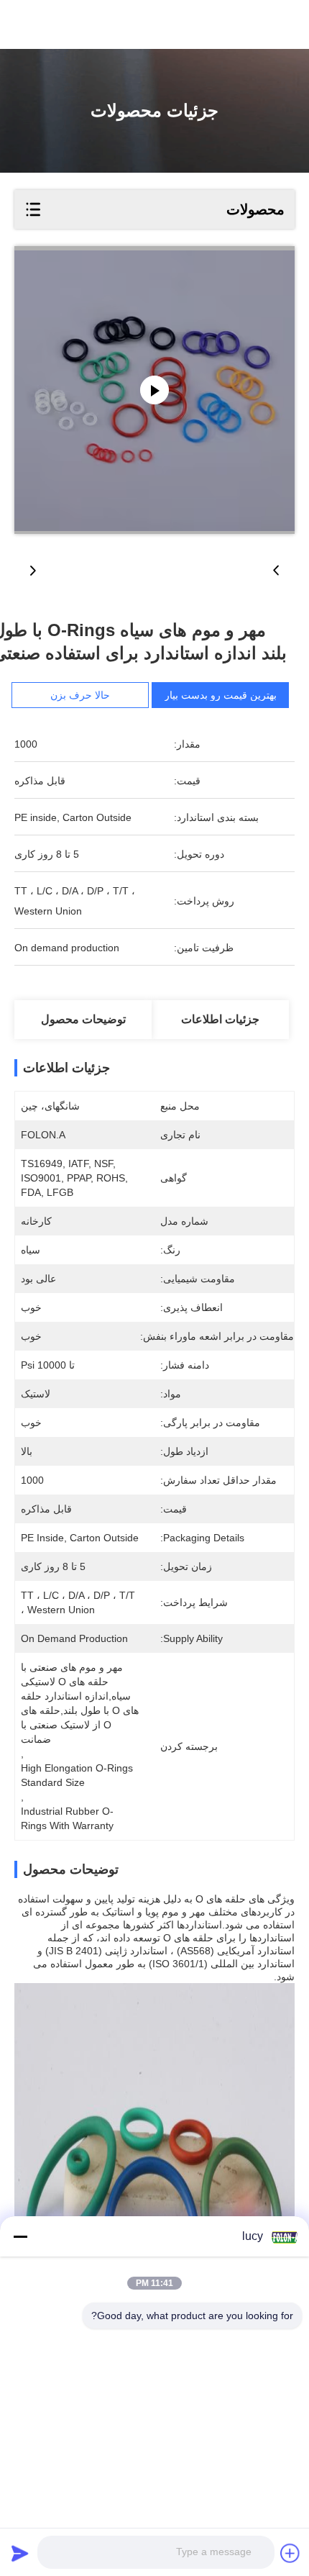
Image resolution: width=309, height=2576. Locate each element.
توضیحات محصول (83, 1019)
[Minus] (20, 2236)
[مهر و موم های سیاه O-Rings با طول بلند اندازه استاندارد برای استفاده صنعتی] (154, 390)
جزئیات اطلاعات (220, 1019)
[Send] (20, 2553)
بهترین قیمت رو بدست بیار (221, 695)
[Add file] (290, 2553)
